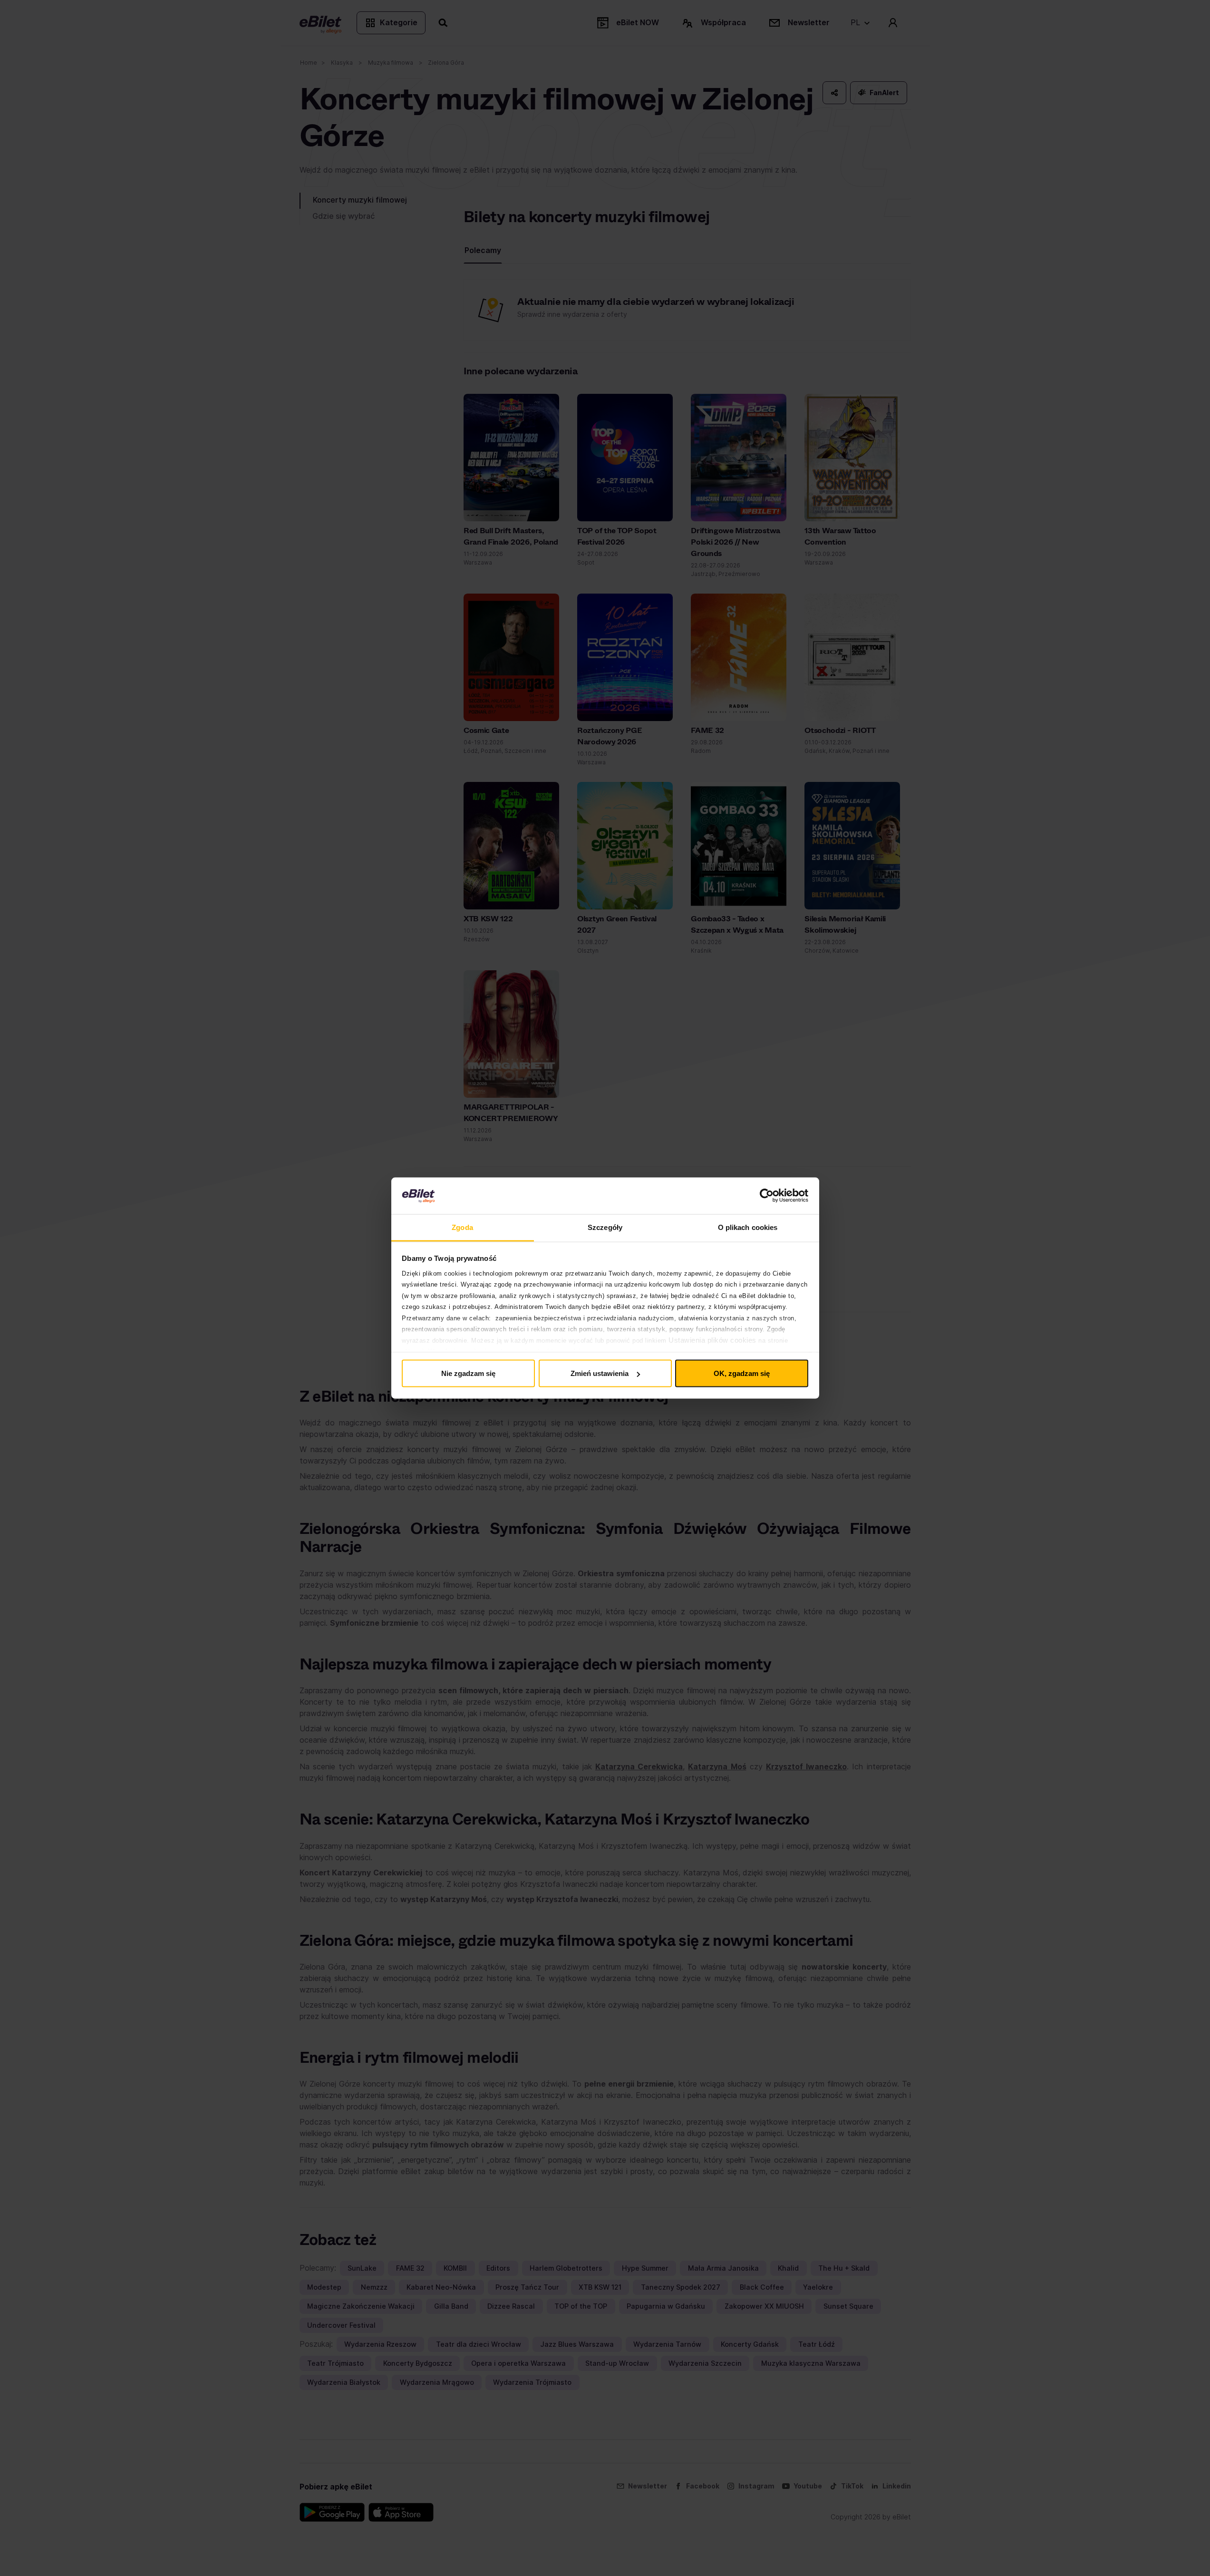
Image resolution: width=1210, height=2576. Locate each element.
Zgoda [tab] (462, 1227)
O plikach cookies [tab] (748, 1227)
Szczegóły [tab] (605, 1227)
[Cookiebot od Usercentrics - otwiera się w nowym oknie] (767, 1196)
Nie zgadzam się (468, 1373)
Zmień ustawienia (600, 1373)
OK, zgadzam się (742, 1373)
